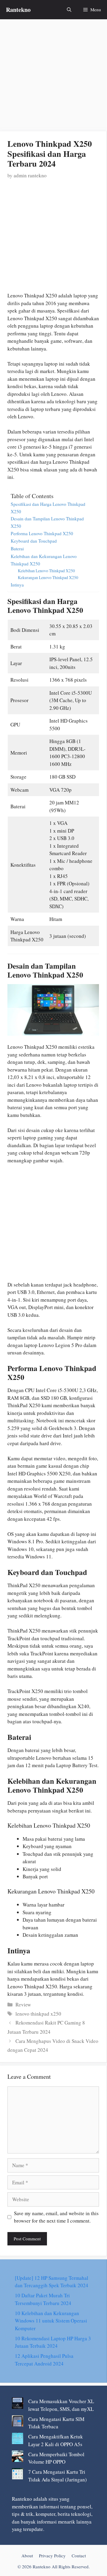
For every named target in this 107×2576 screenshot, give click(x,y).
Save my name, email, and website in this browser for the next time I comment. (56, 2217)
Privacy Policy (52, 2556)
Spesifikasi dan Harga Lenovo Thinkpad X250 (48, 508)
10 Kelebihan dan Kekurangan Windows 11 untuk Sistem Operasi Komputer (51, 2321)
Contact (79, 2556)
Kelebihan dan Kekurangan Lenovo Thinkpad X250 (44, 560)
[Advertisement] (53, 76)
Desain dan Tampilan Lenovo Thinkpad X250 (47, 522)
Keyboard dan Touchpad (34, 541)
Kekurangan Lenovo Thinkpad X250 (48, 577)
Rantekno (18, 10)
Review (23, 2004)
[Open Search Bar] (69, 10)
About (27, 2556)
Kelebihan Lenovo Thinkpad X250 (46, 571)
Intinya (17, 585)
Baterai (17, 549)
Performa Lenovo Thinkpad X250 (42, 533)
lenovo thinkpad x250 (38, 2014)
